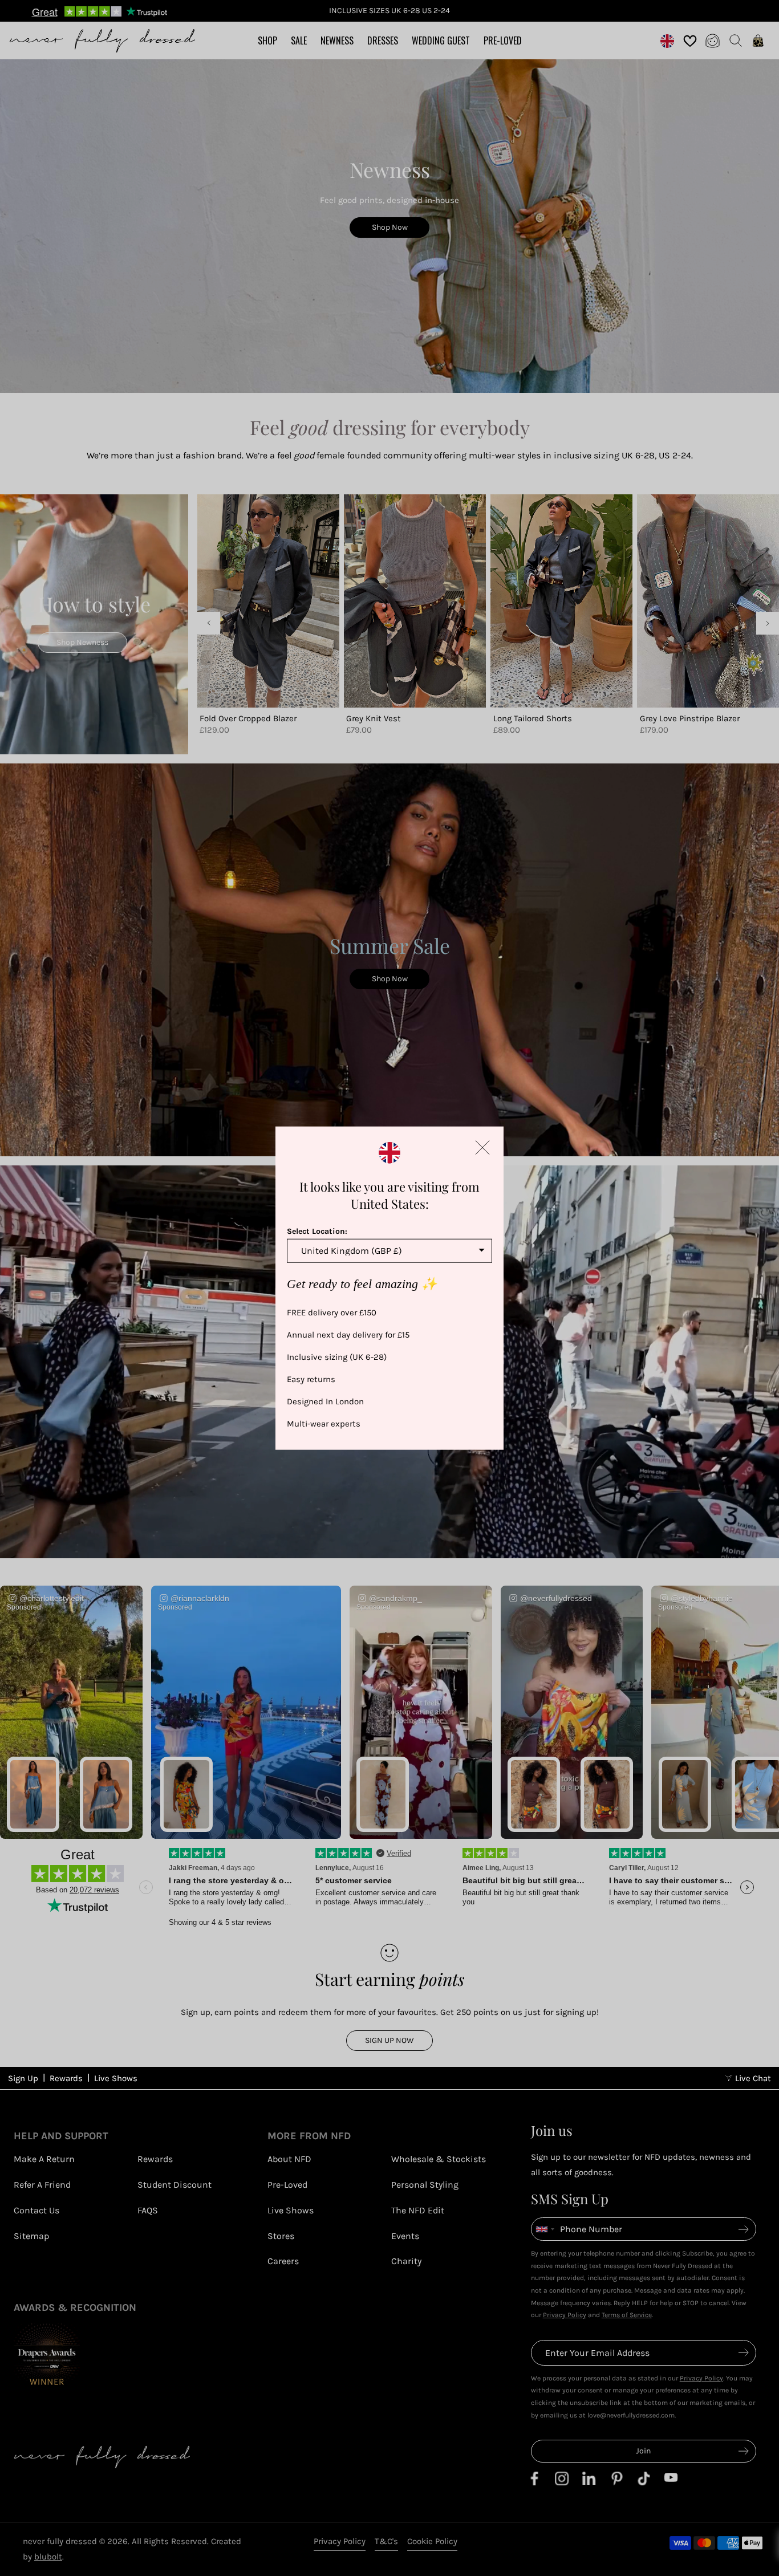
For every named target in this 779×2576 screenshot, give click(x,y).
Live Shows (116, 2078)
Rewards (66, 2078)
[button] (482, 1148)
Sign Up (23, 2078)
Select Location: (317, 1231)
